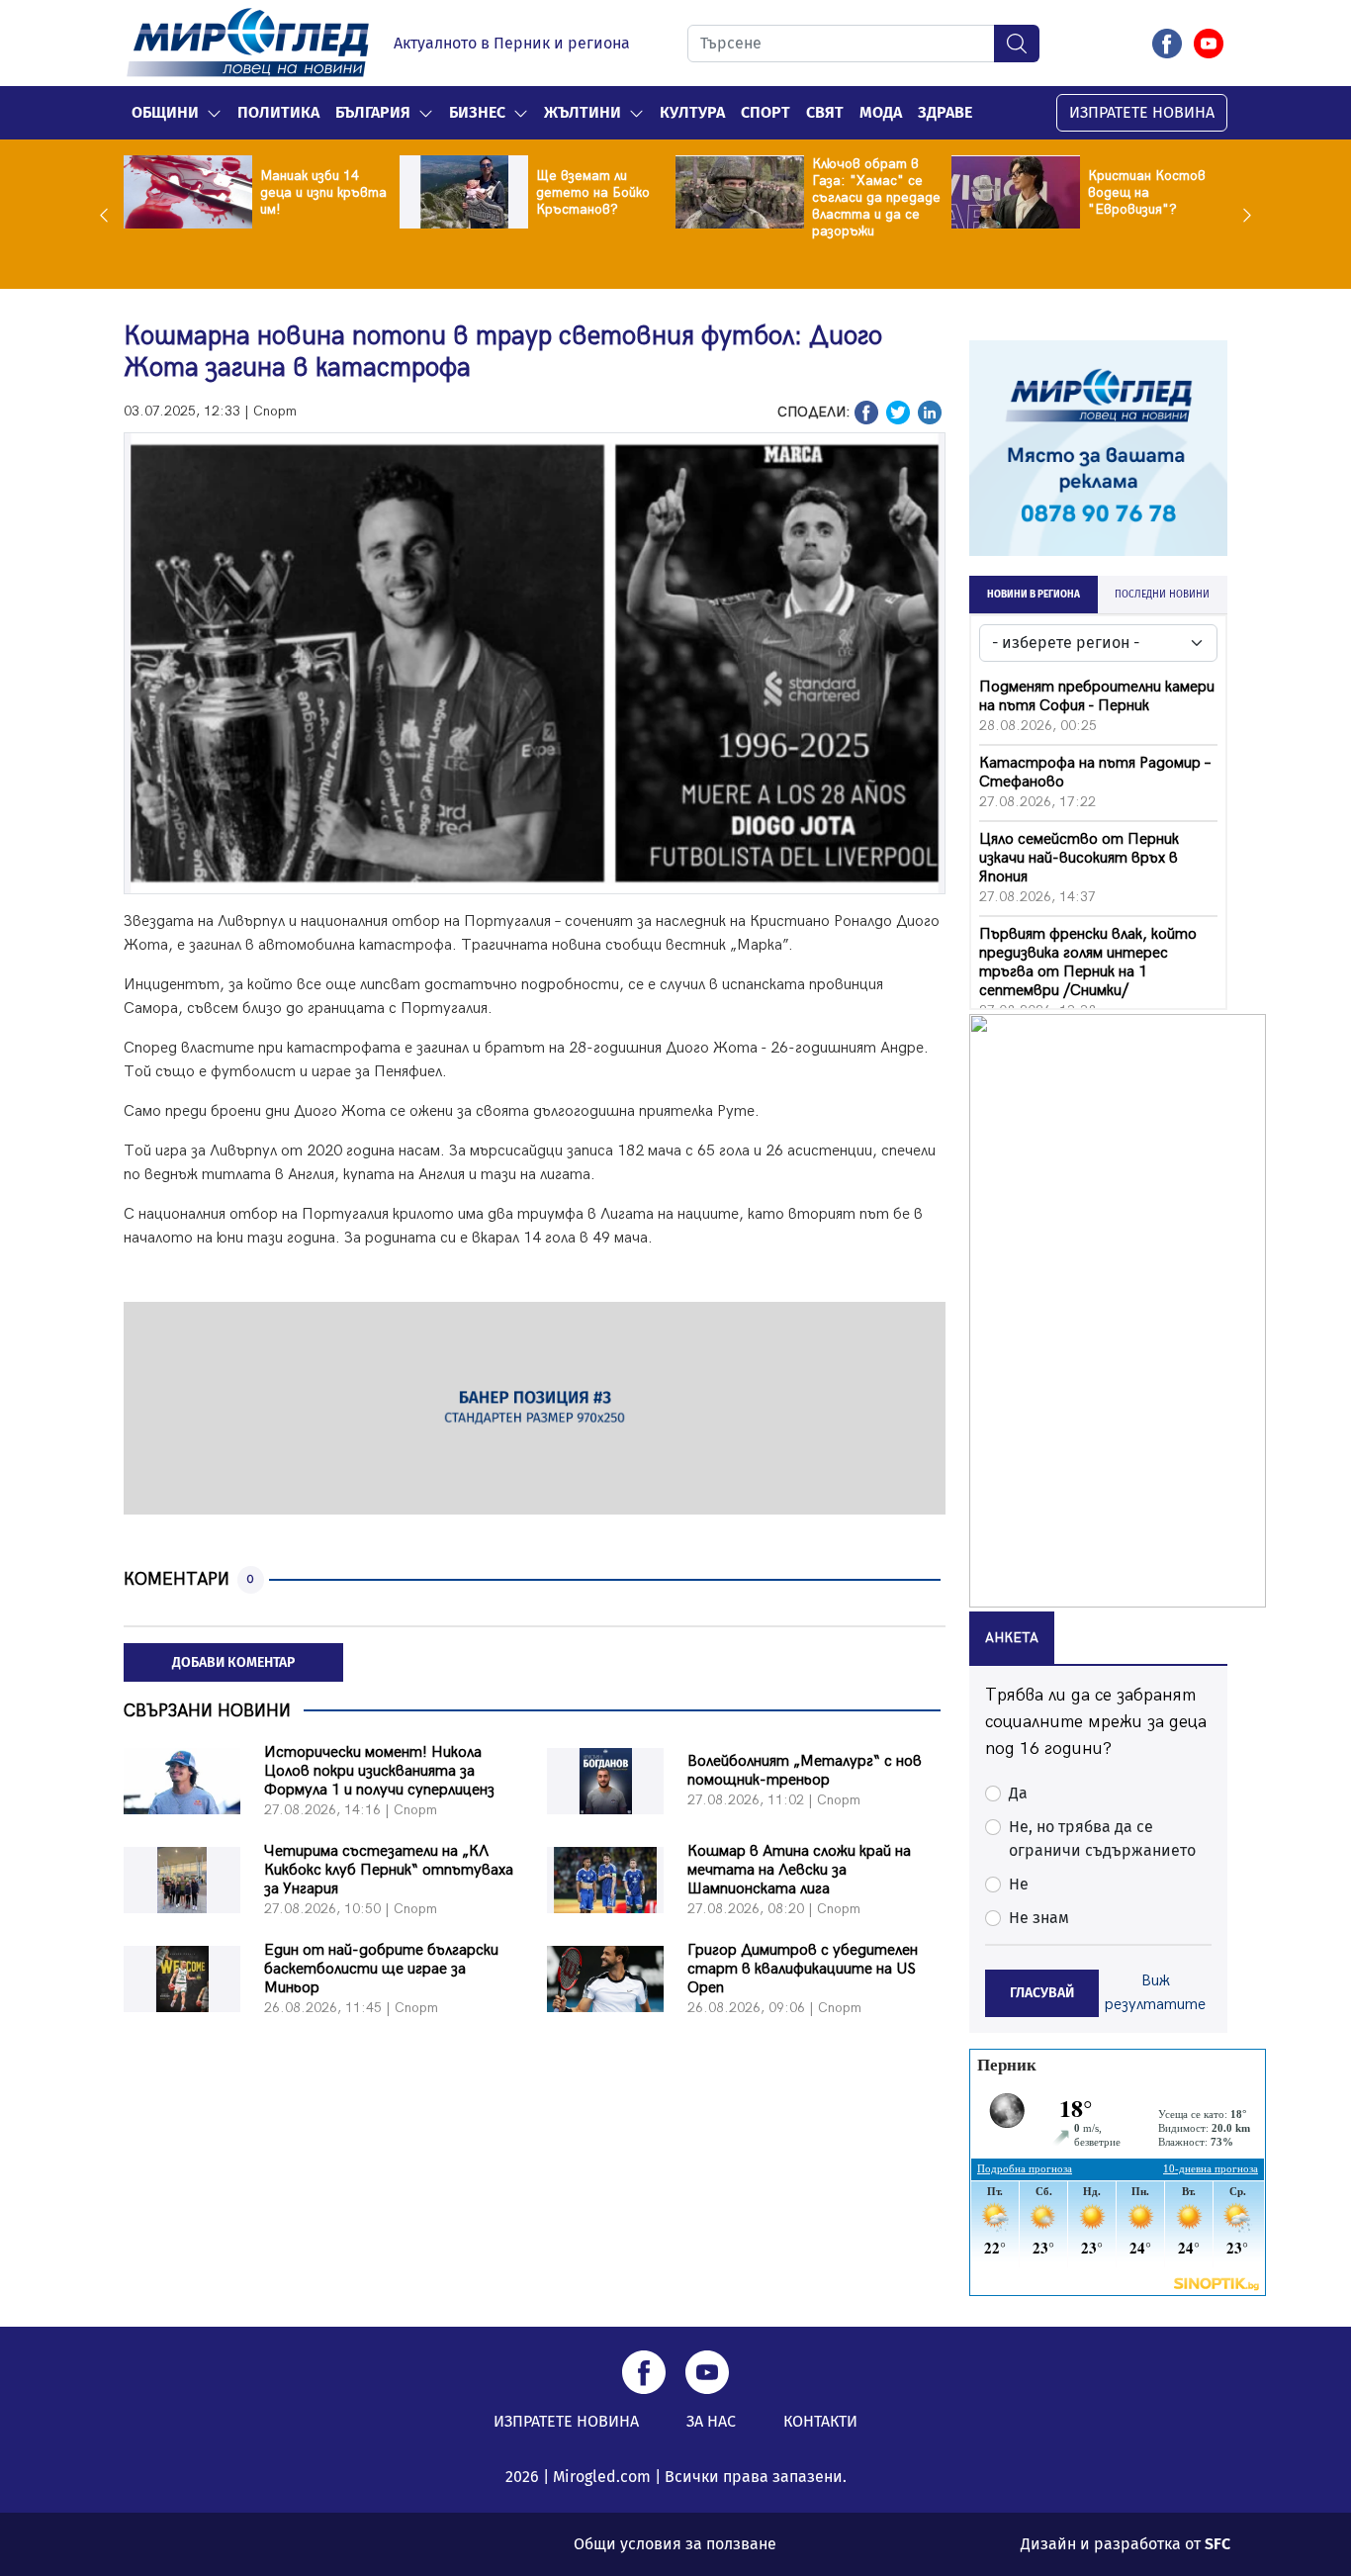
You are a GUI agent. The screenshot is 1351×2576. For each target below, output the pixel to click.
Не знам (1039, 1918)
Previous (109, 215)
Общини (165, 112)
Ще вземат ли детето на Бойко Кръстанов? (593, 192)
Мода (881, 112)
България (373, 112)
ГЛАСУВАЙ (1042, 1993)
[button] (214, 113)
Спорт (766, 112)
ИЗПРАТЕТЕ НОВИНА (1142, 112)
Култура (692, 112)
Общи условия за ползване (675, 2544)
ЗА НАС (711, 2421)
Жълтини (583, 112)
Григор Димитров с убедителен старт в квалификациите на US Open (803, 1969)
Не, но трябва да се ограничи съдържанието (1102, 1839)
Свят (825, 112)
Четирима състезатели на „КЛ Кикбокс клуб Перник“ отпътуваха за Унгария (389, 1870)
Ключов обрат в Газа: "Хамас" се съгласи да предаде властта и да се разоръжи (876, 197)
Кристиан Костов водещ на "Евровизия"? (1147, 192)
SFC (1217, 2544)
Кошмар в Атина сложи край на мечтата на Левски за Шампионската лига (799, 1870)
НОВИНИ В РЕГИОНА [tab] (1034, 595)
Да (1018, 1793)
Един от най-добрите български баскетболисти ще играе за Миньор (381, 1969)
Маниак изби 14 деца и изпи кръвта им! (323, 192)
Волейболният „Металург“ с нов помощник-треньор (805, 1771)
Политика (278, 112)
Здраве (945, 112)
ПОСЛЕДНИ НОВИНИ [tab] (1162, 595)
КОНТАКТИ (820, 2421)
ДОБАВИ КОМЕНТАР (233, 1662)
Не (1019, 1884)
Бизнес (477, 112)
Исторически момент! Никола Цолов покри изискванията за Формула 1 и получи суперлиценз (379, 1771)
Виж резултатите (1155, 1993)
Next (1242, 215)
